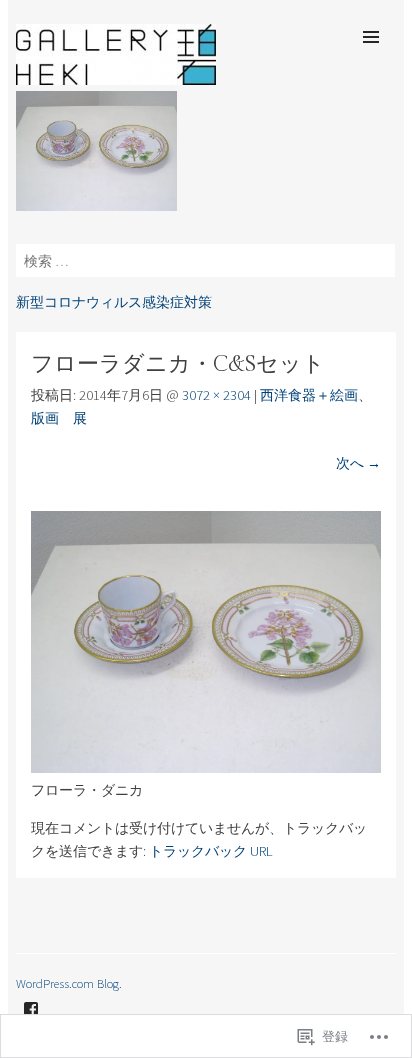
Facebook (31, 1024)
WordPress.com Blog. (69, 983)
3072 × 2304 (216, 395)
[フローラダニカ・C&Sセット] (205, 768)
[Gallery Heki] (116, 79)
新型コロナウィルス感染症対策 (114, 302)
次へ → (358, 463)
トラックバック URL (211, 851)
